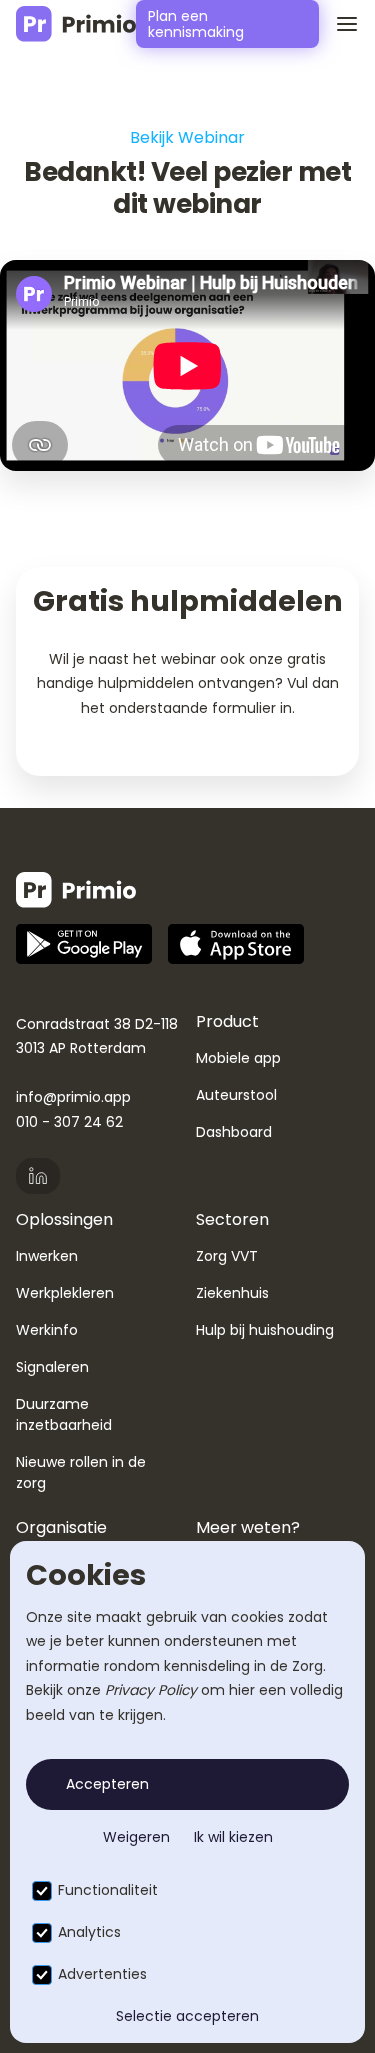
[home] (76, 24)
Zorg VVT (227, 1256)
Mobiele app (238, 1058)
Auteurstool (236, 1095)
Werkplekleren (65, 1293)
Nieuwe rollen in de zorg (81, 1472)
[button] (339, 24)
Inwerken (47, 1256)
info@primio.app (73, 1097)
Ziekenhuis (232, 1293)
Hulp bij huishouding (265, 1330)
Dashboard (234, 1132)
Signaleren (52, 1367)
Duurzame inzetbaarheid (64, 1414)
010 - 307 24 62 (69, 1122)
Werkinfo (47, 1330)
